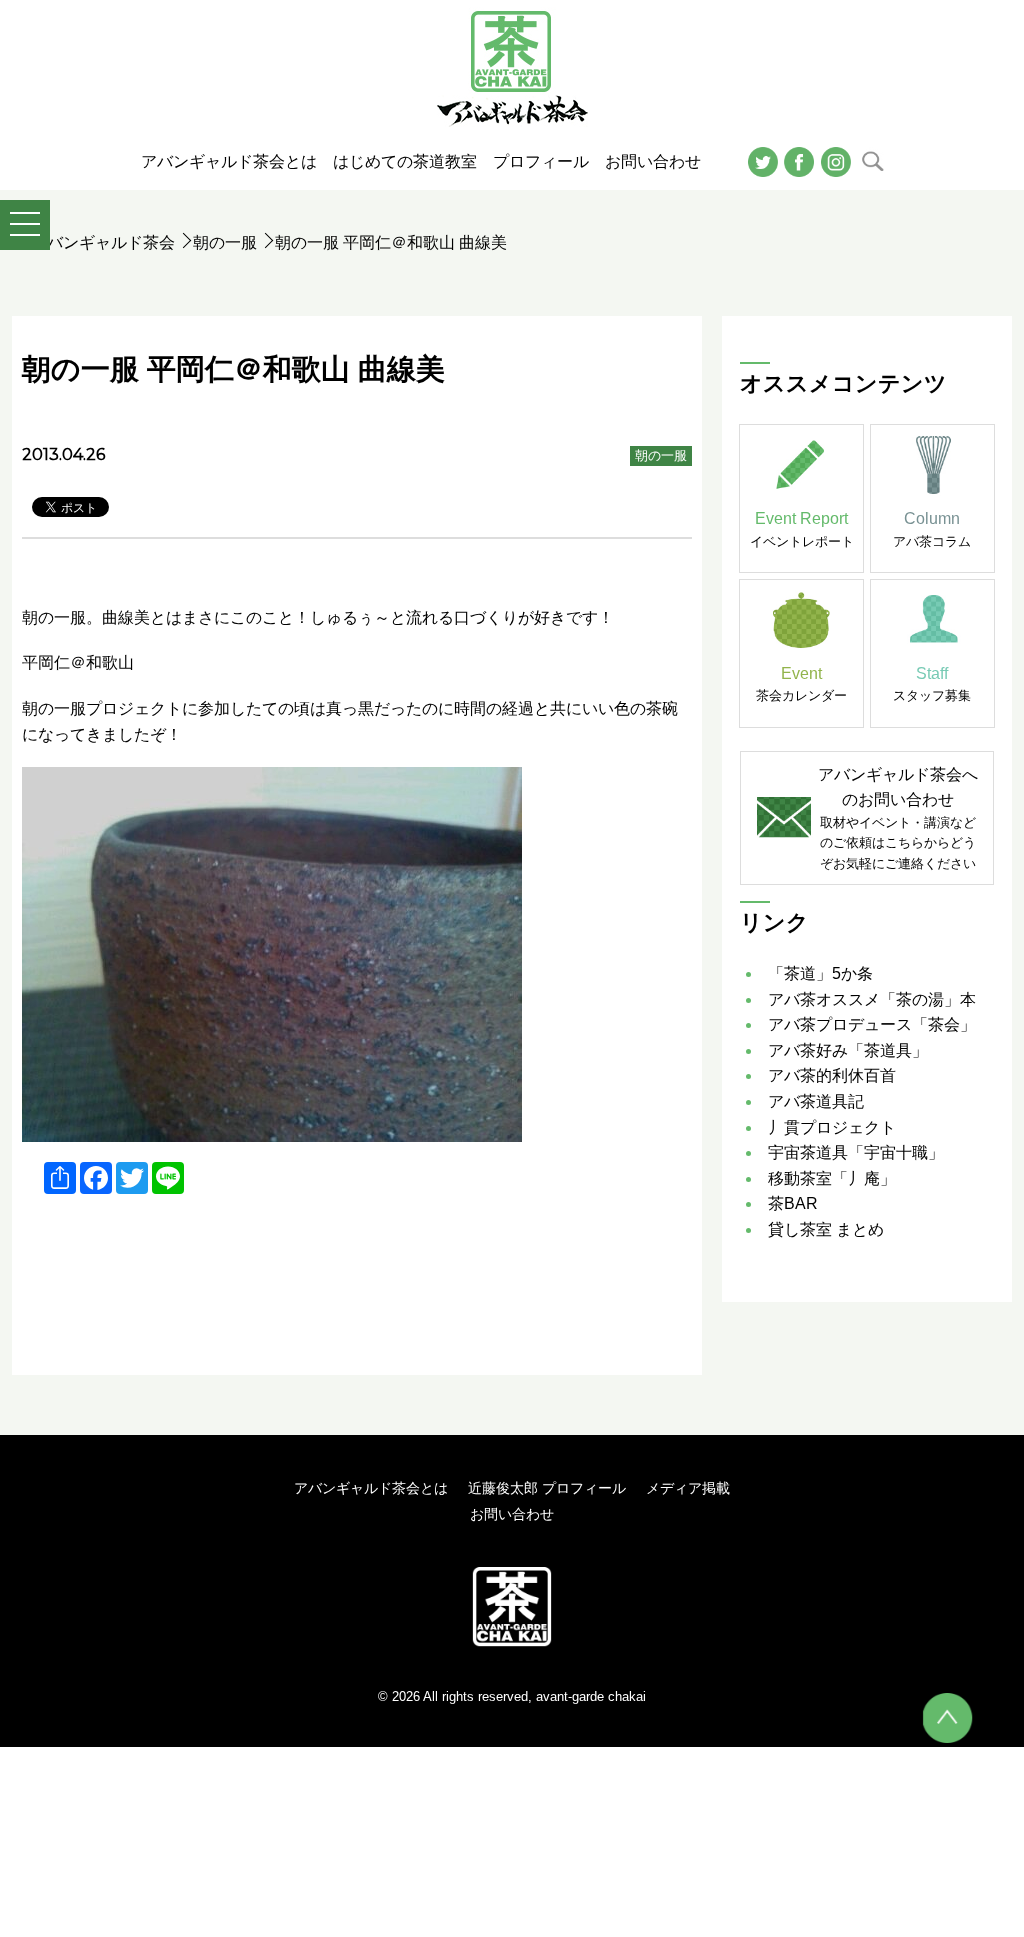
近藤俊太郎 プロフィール (547, 1488)
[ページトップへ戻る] (948, 1718)
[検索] (872, 160)
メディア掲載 (688, 1488)
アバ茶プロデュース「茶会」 (872, 1024)
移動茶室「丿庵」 (832, 1178)
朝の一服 (225, 242)
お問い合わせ (512, 1514)
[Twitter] (763, 160)
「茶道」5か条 (820, 973)
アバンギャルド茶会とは (371, 1488)
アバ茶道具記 (816, 1101)
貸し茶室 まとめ (826, 1229)
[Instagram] (836, 160)
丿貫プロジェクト (832, 1127)
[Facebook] (799, 160)
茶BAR (793, 1203)
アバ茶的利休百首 (832, 1075)
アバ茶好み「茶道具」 (848, 1050)
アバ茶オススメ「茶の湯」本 (872, 999)
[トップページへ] (511, 1605)
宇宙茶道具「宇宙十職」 (856, 1152)
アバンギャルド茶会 (103, 242)
